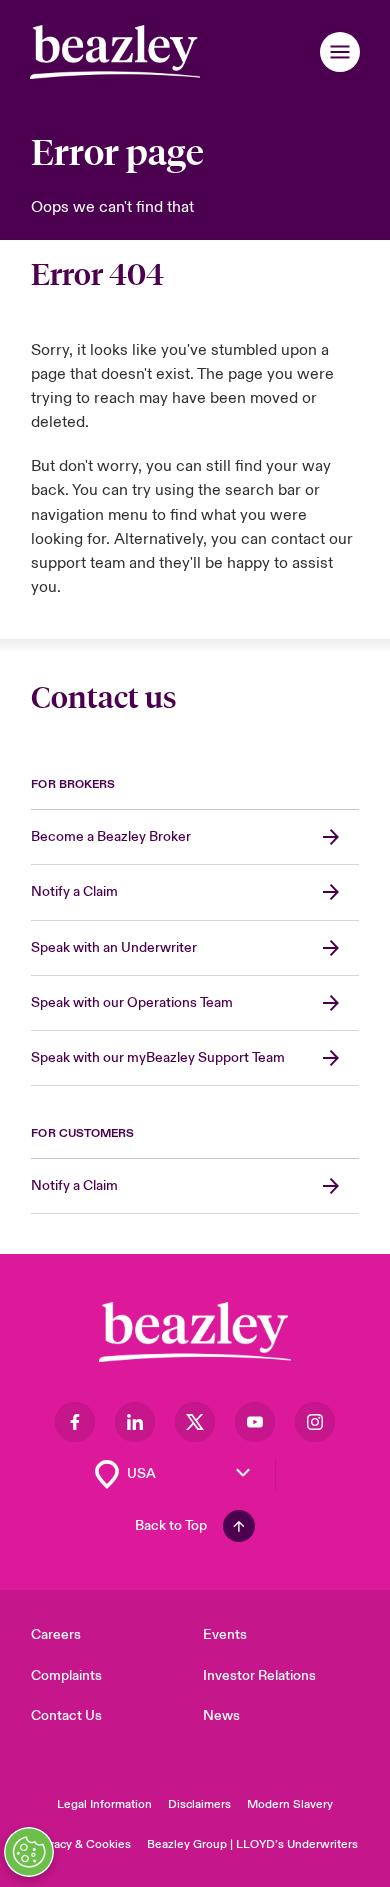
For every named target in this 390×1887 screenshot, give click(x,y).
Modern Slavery (290, 1804)
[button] (340, 52)
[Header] (115, 52)
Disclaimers (199, 1804)
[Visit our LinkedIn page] (135, 1422)
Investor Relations (259, 1675)
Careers (56, 1634)
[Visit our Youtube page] (255, 1422)
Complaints (66, 1675)
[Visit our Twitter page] (195, 1422)
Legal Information (104, 1804)
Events (225, 1634)
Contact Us (66, 1715)
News (221, 1715)
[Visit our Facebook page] (75, 1422)
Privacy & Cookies (82, 1844)
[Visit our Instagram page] (315, 1422)
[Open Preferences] (29, 1852)
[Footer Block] (195, 1332)
